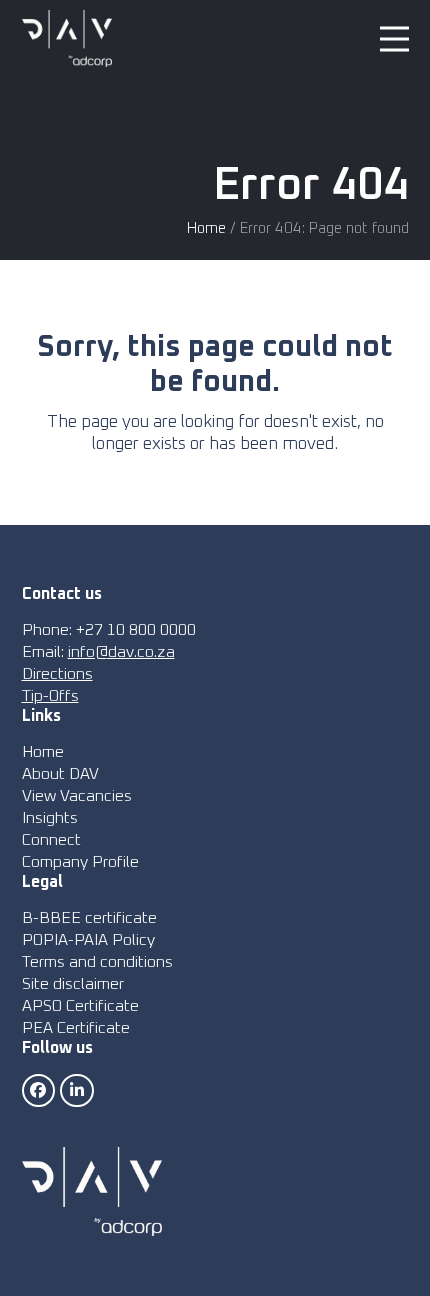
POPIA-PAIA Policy (88, 940)
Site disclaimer (73, 984)
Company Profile (80, 862)
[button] (394, 38)
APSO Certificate (80, 1006)
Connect (51, 840)
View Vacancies (77, 796)
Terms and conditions (97, 962)
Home (206, 228)
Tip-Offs (50, 696)
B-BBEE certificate (89, 918)
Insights (50, 818)
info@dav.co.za (121, 652)
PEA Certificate (76, 1028)
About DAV (60, 774)
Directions (57, 674)
